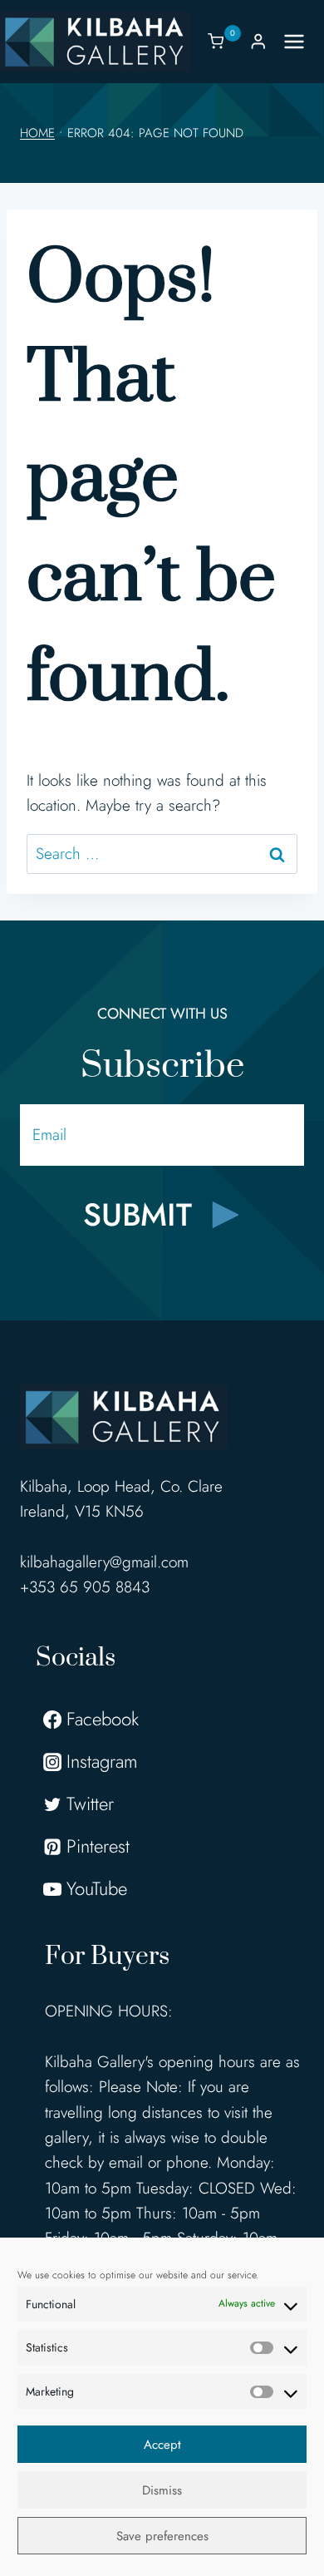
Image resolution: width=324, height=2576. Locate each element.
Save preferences (162, 2536)
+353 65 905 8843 (85, 1587)
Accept (162, 2445)
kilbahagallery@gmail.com (104, 1562)
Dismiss (162, 2490)
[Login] (258, 41)
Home (37, 133)
